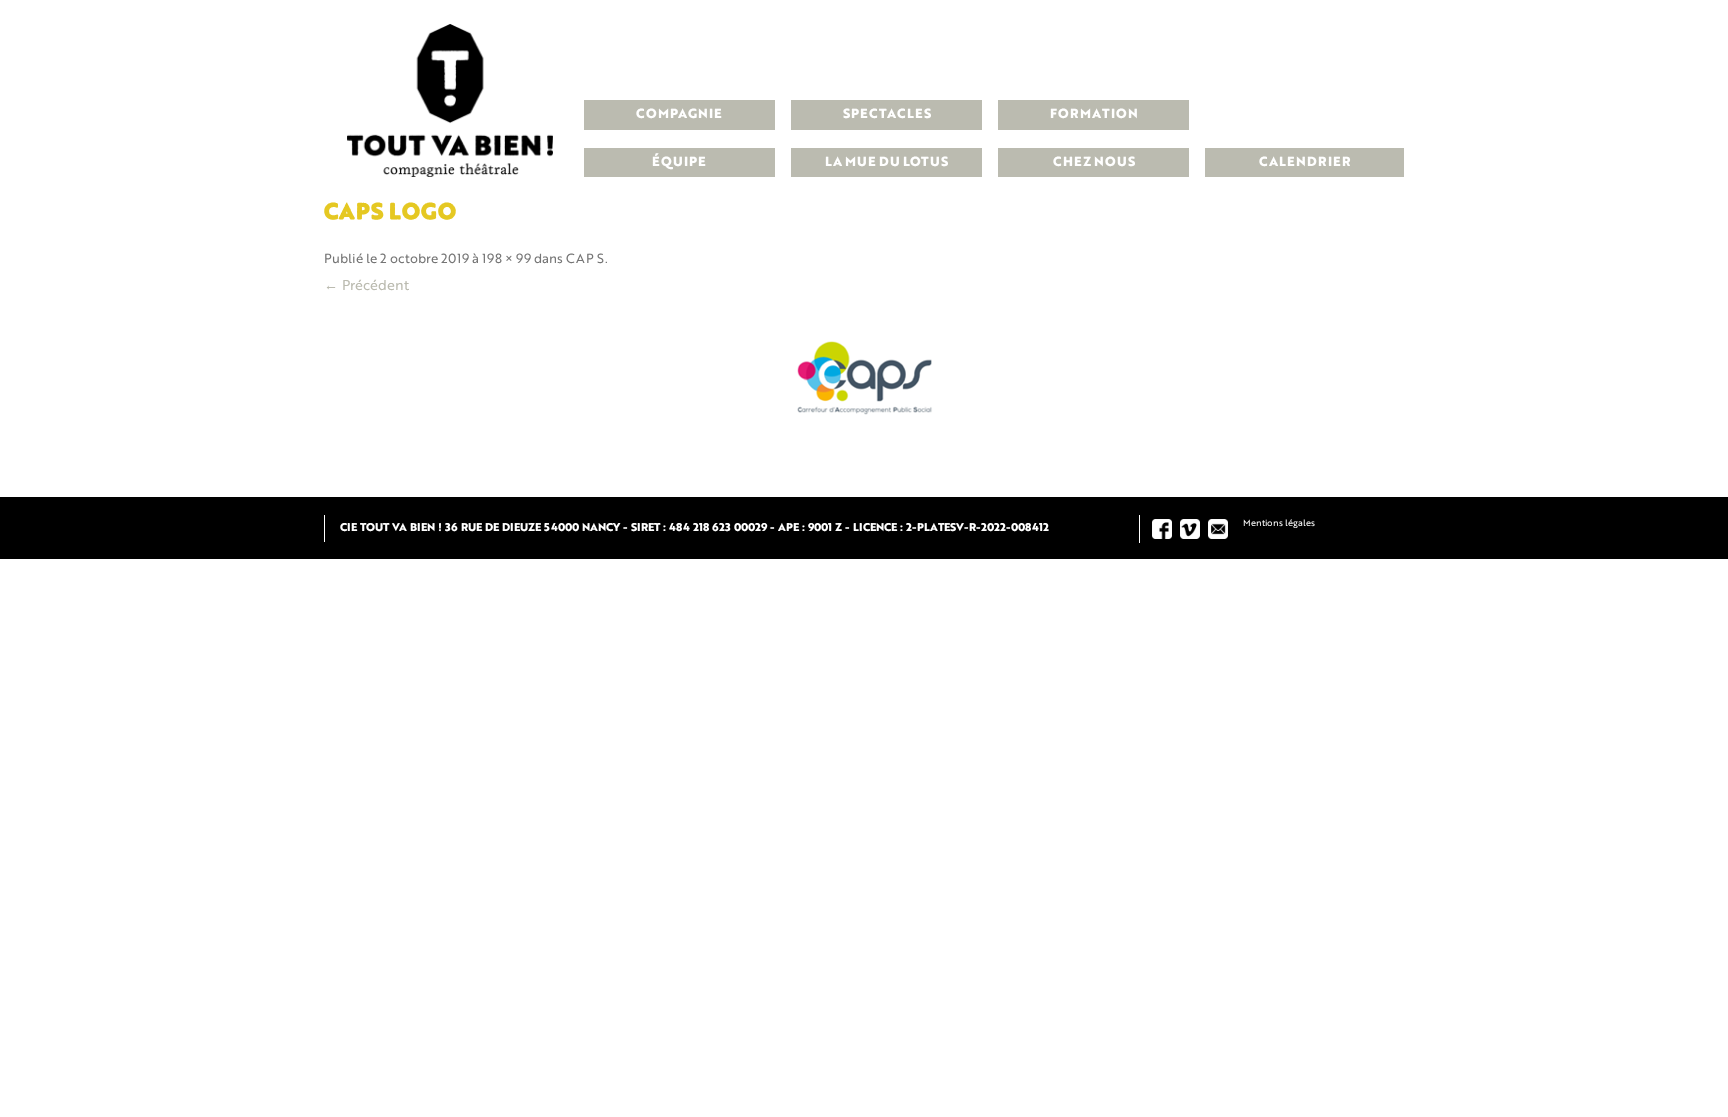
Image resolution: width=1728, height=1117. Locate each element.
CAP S (585, 259)
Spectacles (887, 114)
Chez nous (1094, 162)
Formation (1094, 114)
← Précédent (366, 286)
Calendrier (1305, 162)
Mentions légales (1279, 523)
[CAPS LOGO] (864, 373)
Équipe (679, 162)
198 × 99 (506, 259)
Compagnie (679, 114)
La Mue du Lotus (886, 162)
